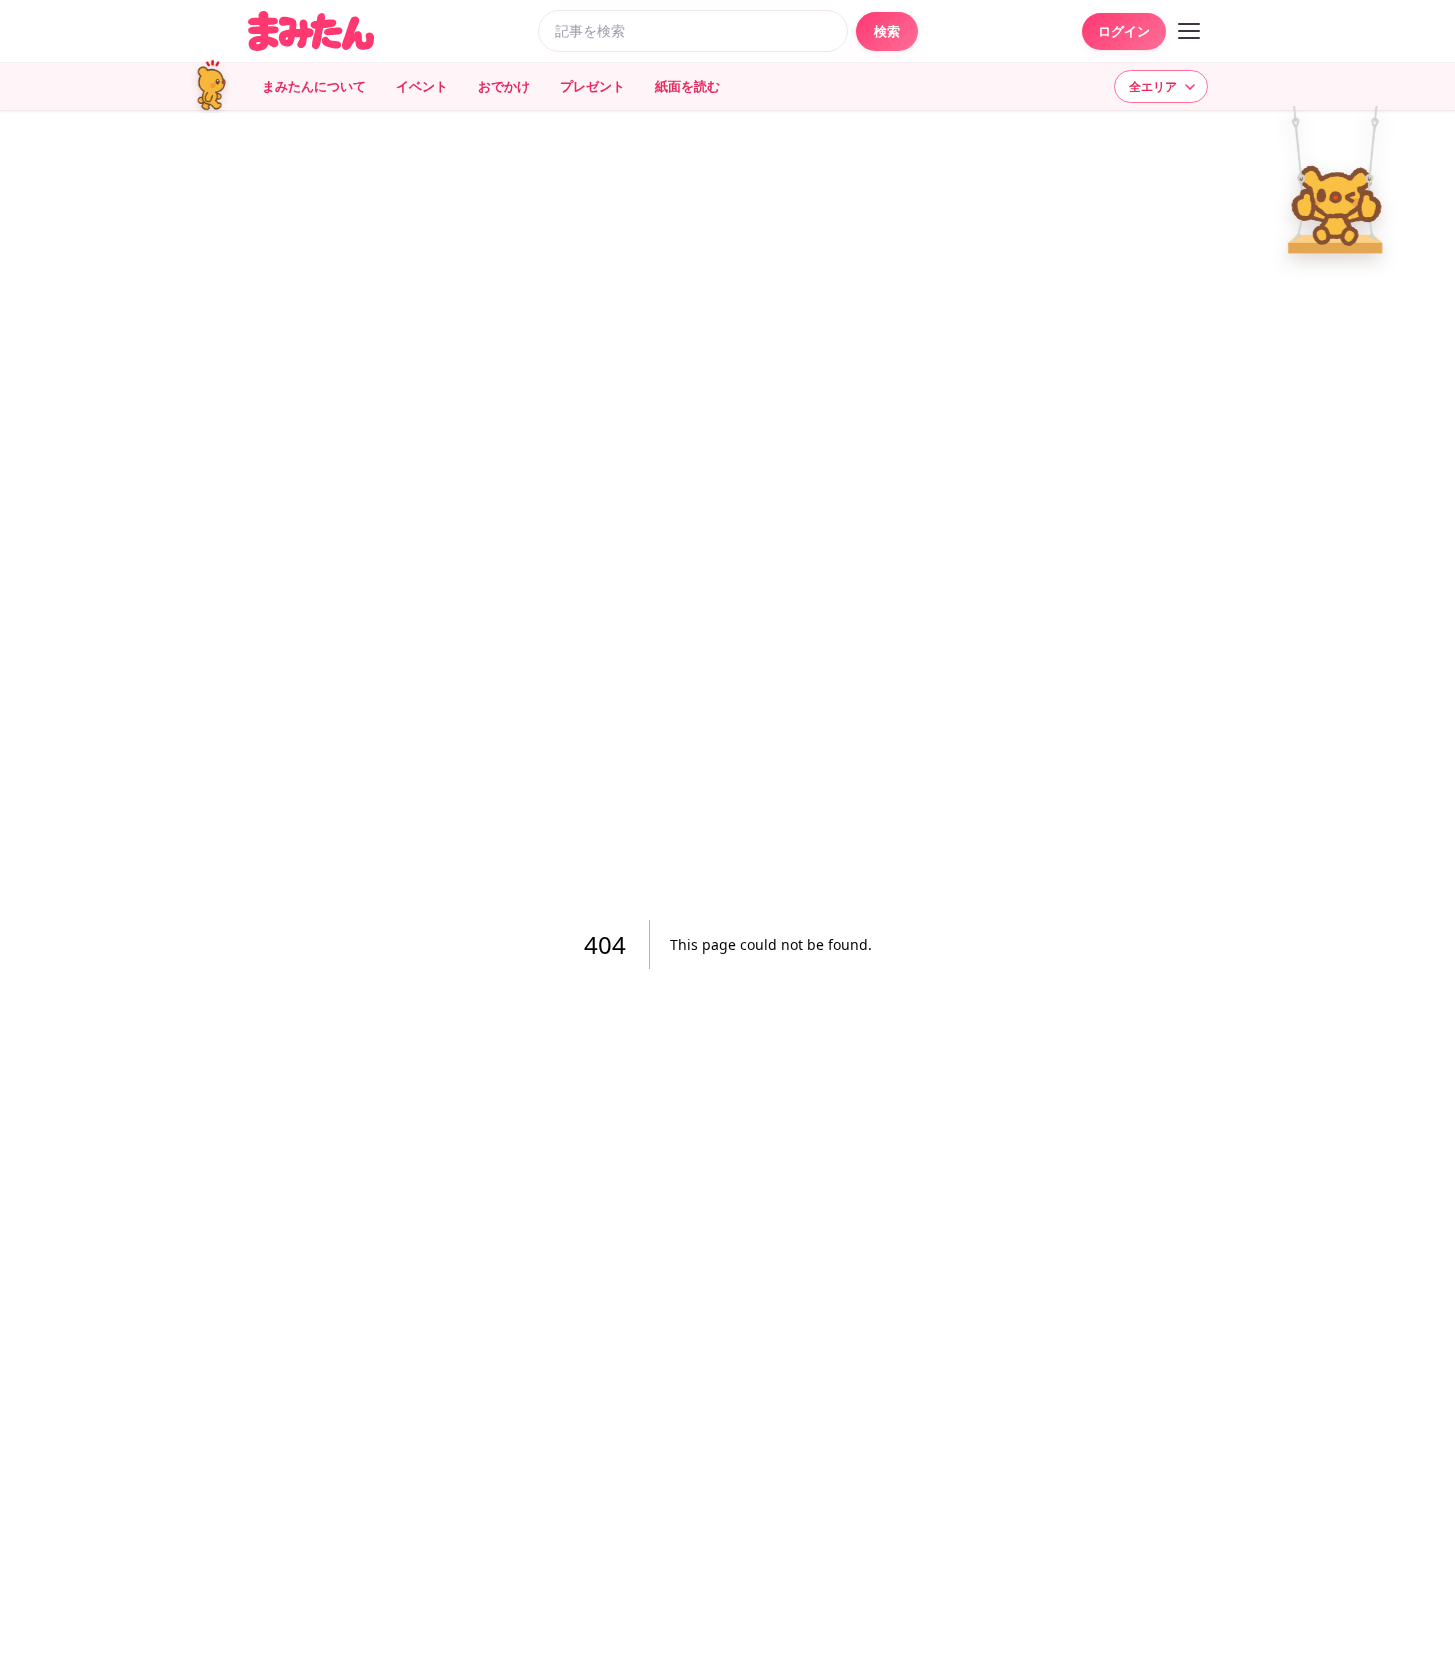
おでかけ (504, 86)
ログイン (1124, 31)
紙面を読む (687, 86)
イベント (422, 86)
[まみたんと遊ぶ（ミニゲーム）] (218, 86)
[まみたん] (311, 31)
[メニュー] (1189, 31)
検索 (887, 31)
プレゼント (592, 86)
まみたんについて (314, 86)
